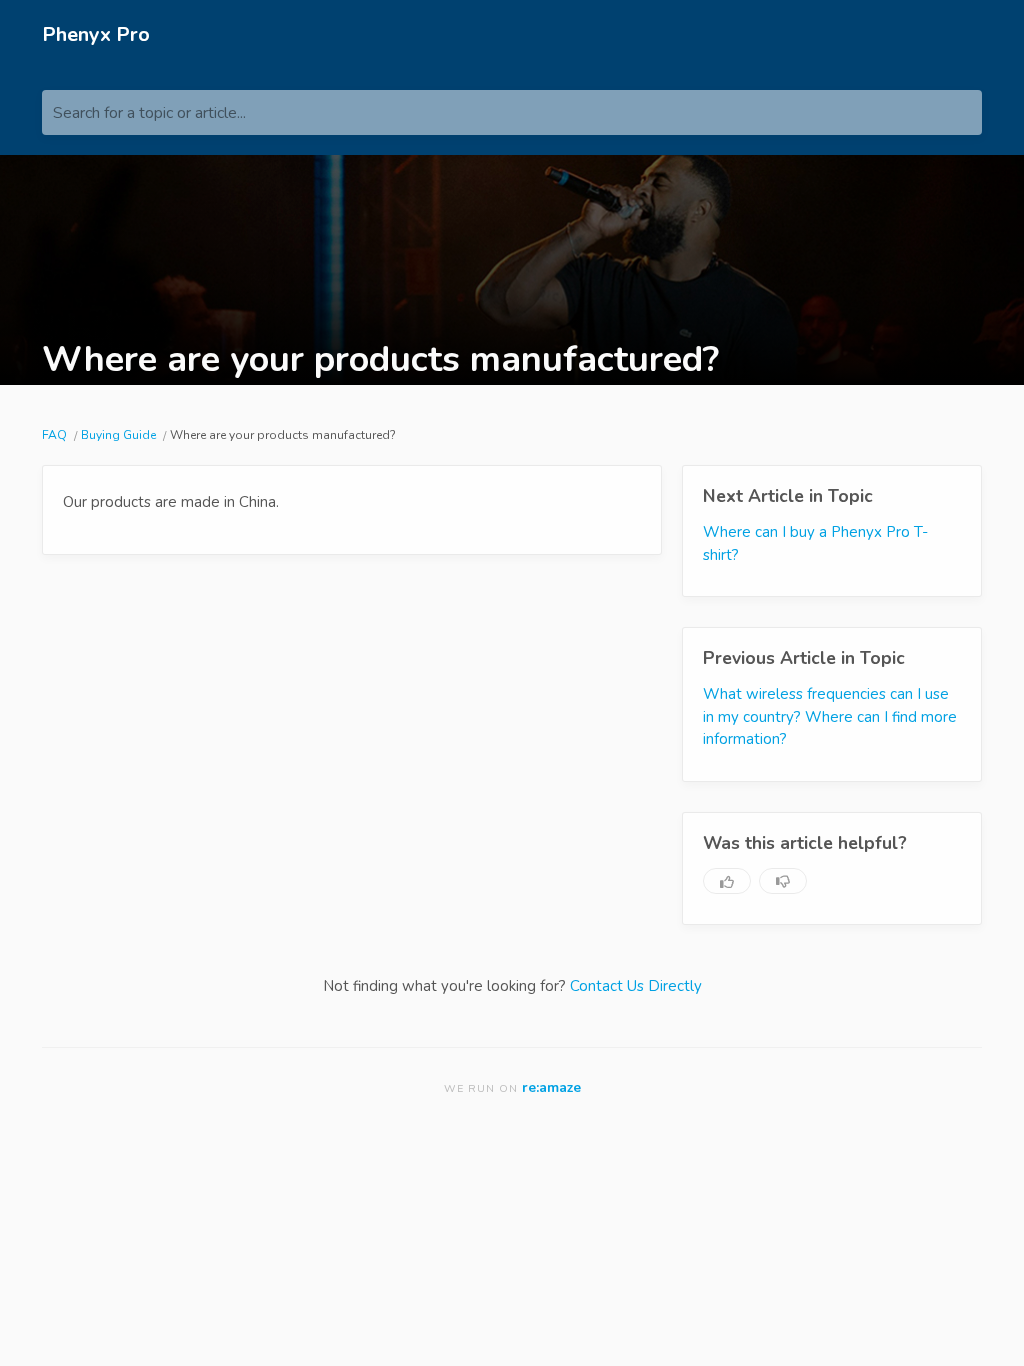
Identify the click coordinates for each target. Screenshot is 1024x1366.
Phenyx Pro (96, 34)
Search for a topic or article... (149, 113)
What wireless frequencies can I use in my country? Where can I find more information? (830, 716)
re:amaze (551, 1087)
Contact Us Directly (636, 986)
